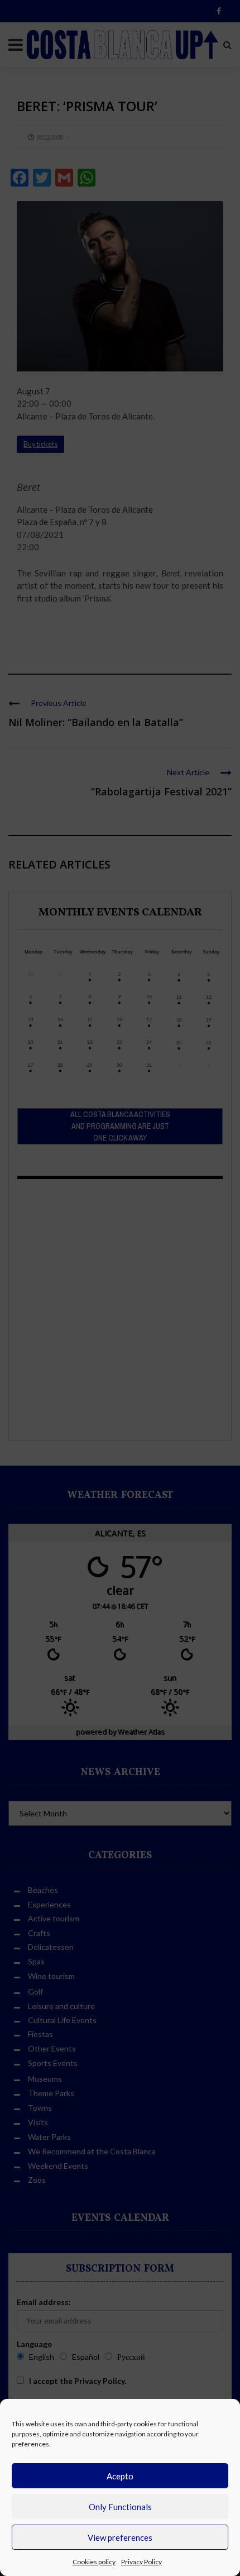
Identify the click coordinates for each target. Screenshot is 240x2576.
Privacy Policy (141, 2562)
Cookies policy (94, 2562)
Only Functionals (120, 2507)
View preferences (120, 2537)
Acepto (120, 2476)
